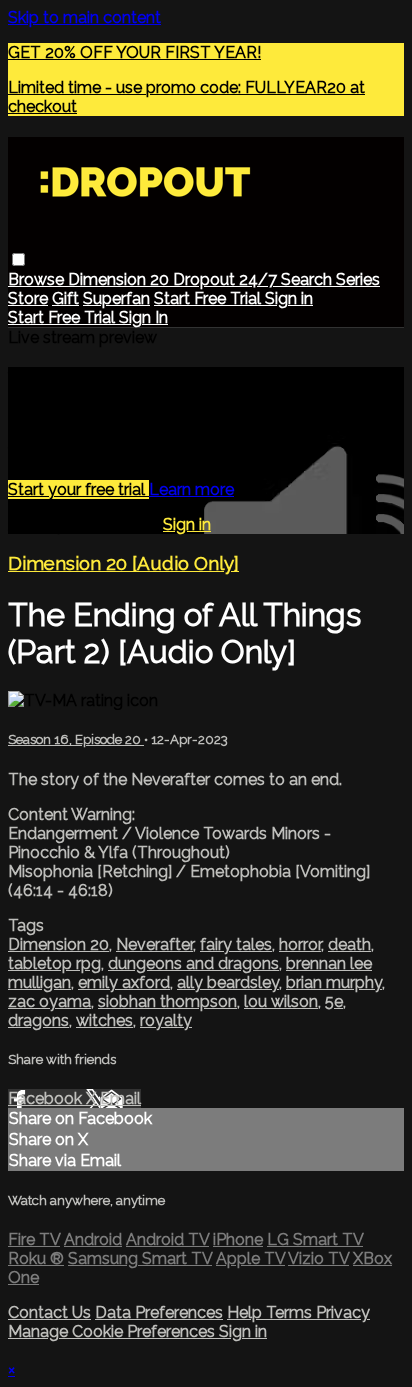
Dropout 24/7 (227, 279)
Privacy (343, 1312)
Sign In (143, 317)
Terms (291, 1312)
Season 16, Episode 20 (76, 739)
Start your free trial (78, 489)
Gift (65, 298)
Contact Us (49, 1312)
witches (104, 1020)
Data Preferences (159, 1312)
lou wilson (281, 1001)
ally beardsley (228, 982)
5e (334, 1001)
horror (300, 944)
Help (246, 1312)
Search (308, 279)
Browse (38, 279)
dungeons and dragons (193, 963)
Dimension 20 (120, 279)
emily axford (124, 982)
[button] (18, 259)
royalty (166, 1020)
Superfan (116, 298)
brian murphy (334, 982)
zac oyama (49, 1001)
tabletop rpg (54, 963)
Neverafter (154, 944)
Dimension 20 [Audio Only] (123, 563)
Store (28, 298)
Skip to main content (84, 17)
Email (120, 1098)
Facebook (47, 1098)
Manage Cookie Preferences (113, 1331)
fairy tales (236, 944)
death (349, 944)
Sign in (289, 298)
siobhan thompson (167, 1001)
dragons (38, 1020)
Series (358, 279)
